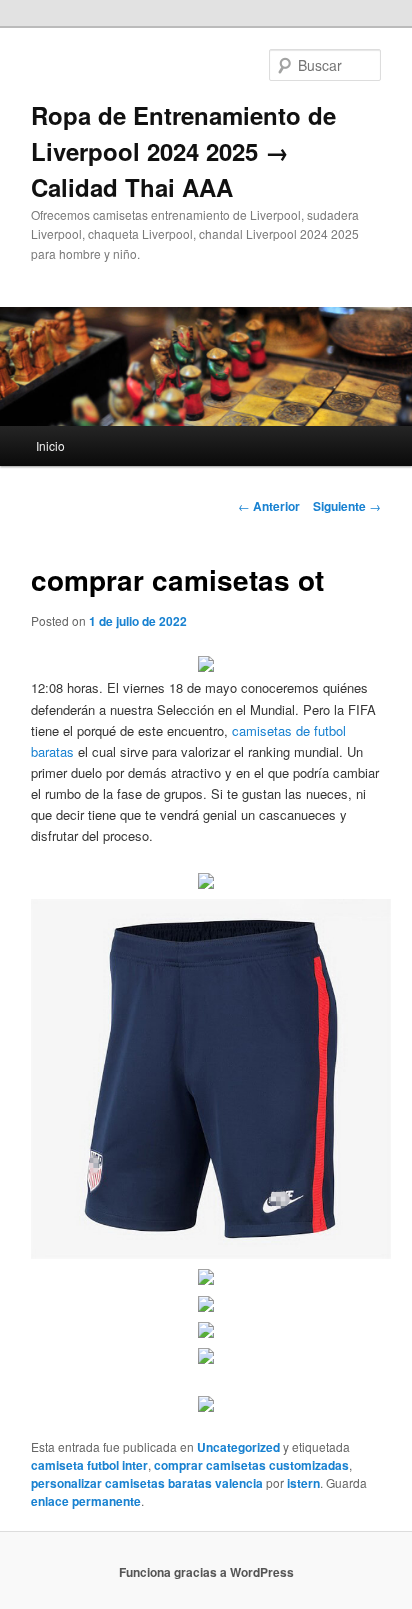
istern (303, 1483)
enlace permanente (86, 1501)
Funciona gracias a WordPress (206, 1572)
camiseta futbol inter (89, 1465)
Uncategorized (238, 1447)
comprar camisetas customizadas (251, 1465)
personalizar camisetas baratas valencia (147, 1483)
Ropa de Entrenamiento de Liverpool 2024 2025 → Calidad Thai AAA (183, 151)
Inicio (50, 445)
